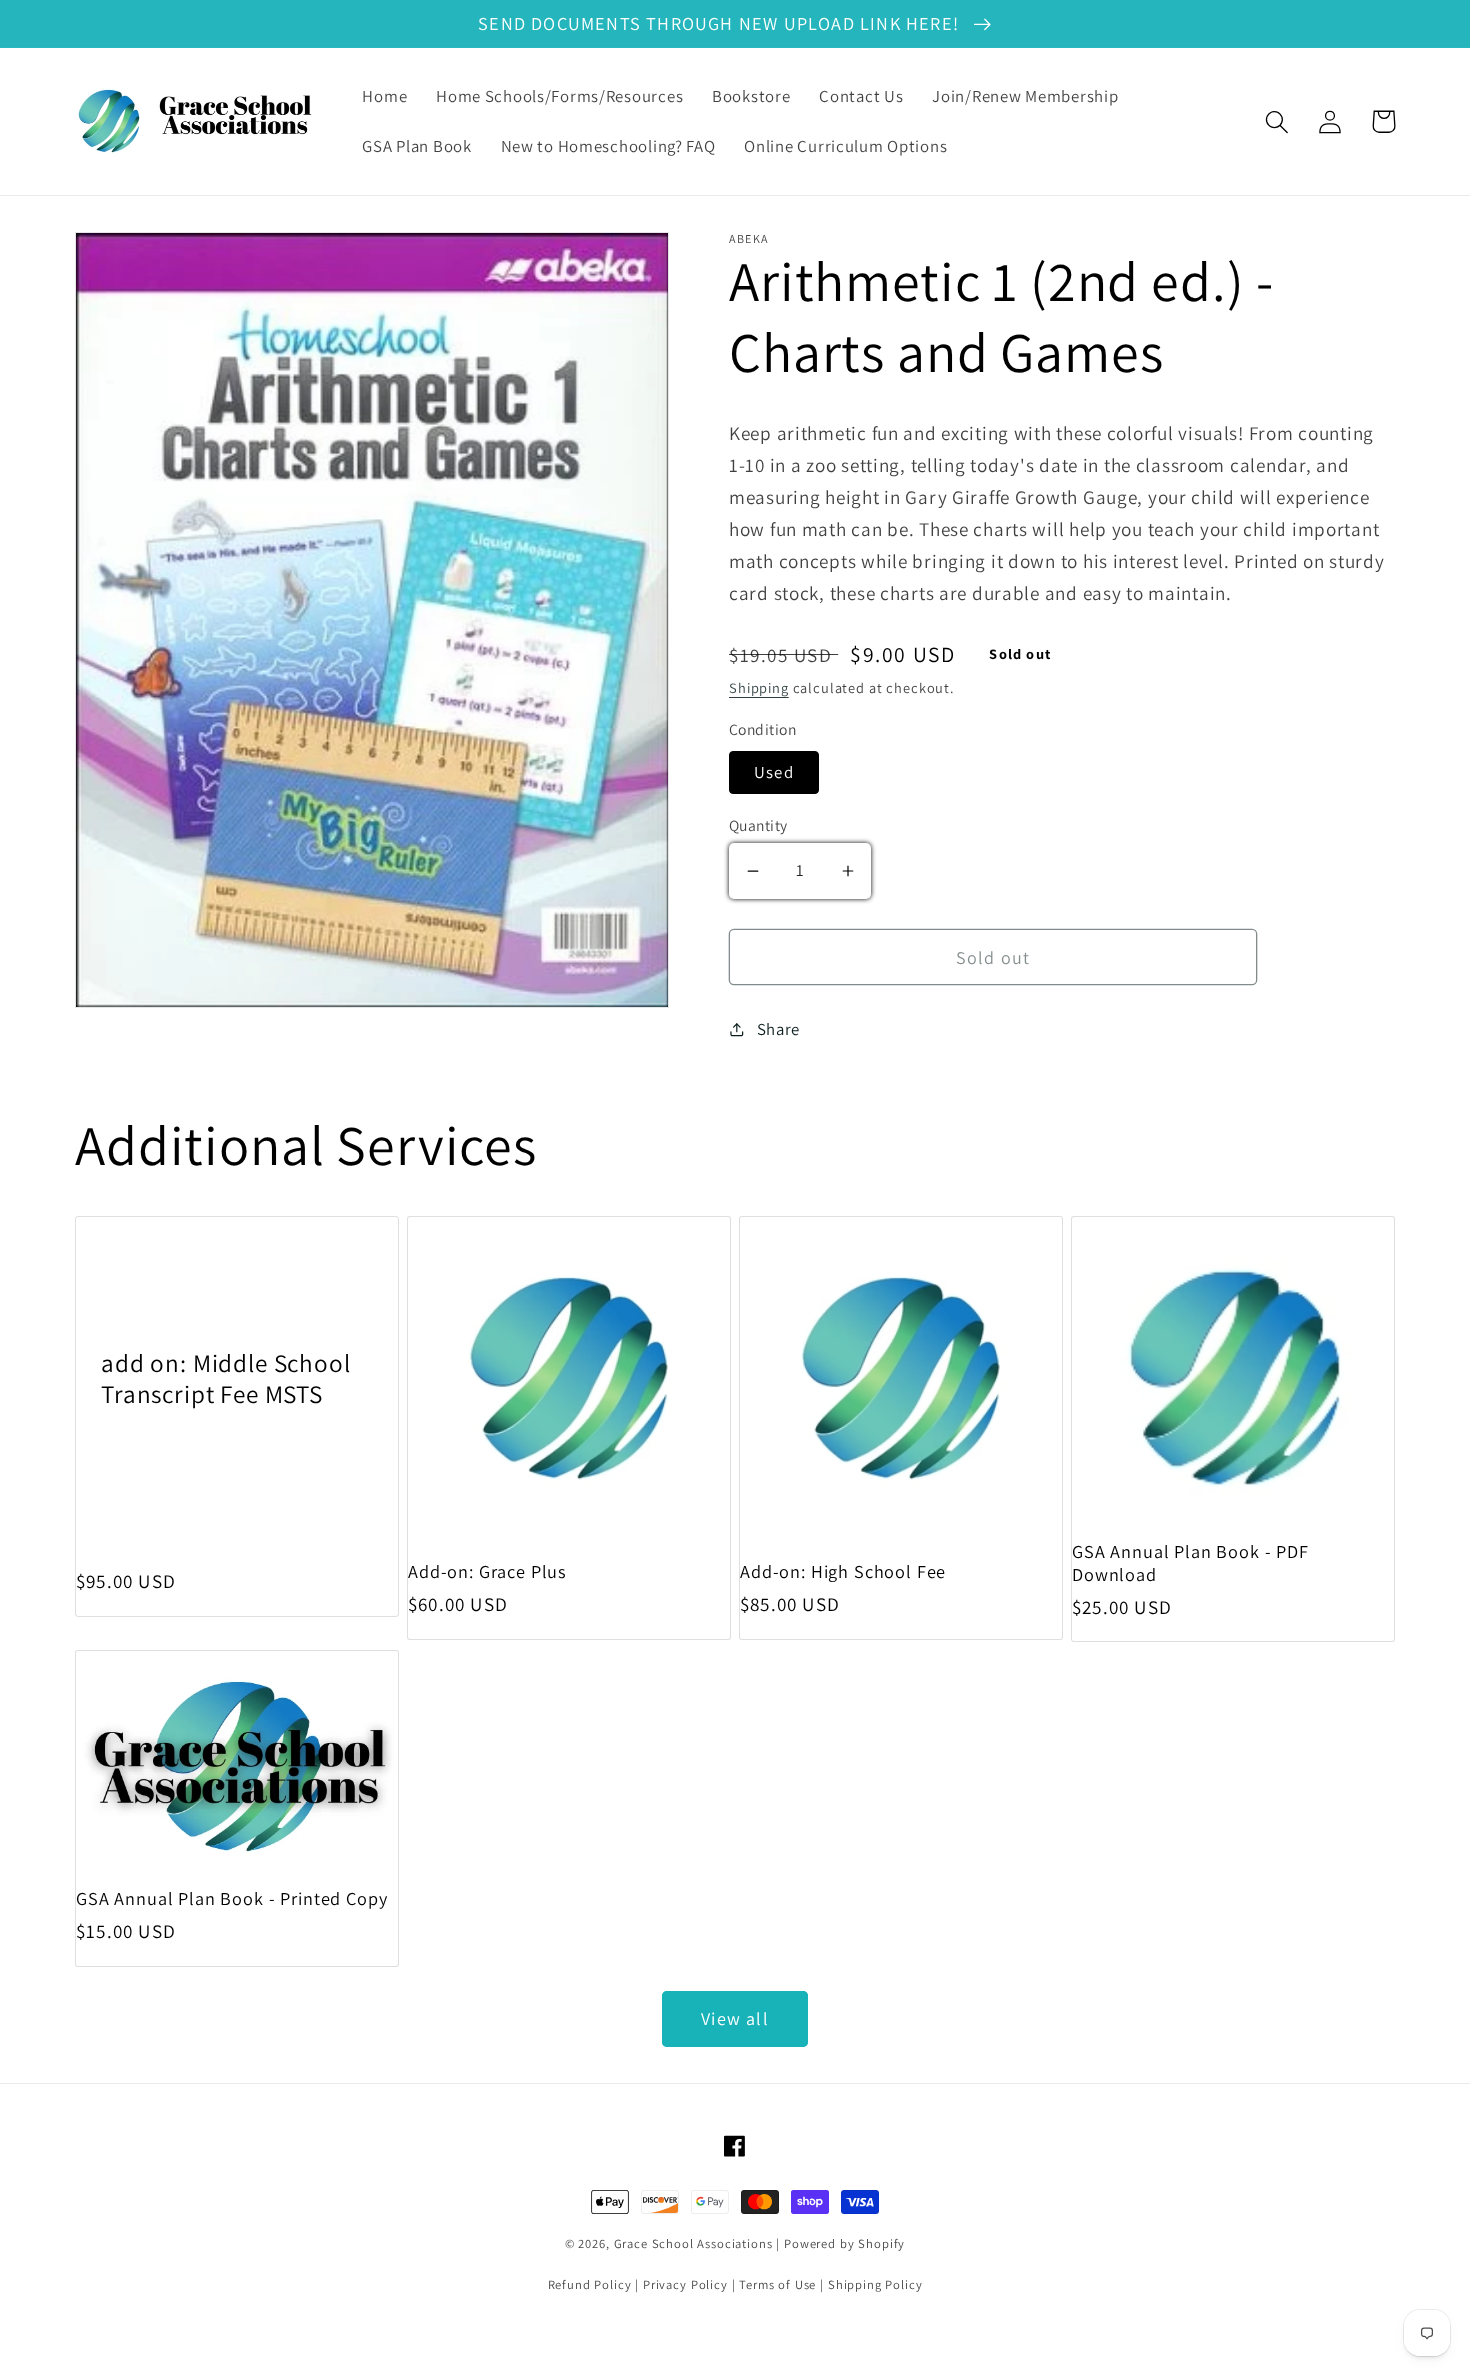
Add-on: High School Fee (843, 1571)
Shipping (759, 687)
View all (735, 2018)
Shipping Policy (875, 2284)
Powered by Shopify (844, 2243)
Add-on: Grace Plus (487, 1571)
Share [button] (778, 1029)
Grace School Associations (693, 2243)
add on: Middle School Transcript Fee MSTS (226, 1378)
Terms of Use (777, 2284)
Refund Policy (590, 2284)
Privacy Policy (685, 2284)
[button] (1277, 121)
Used (774, 772)
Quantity (758, 825)
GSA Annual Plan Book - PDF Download (1190, 1563)
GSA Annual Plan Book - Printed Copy (231, 1898)
